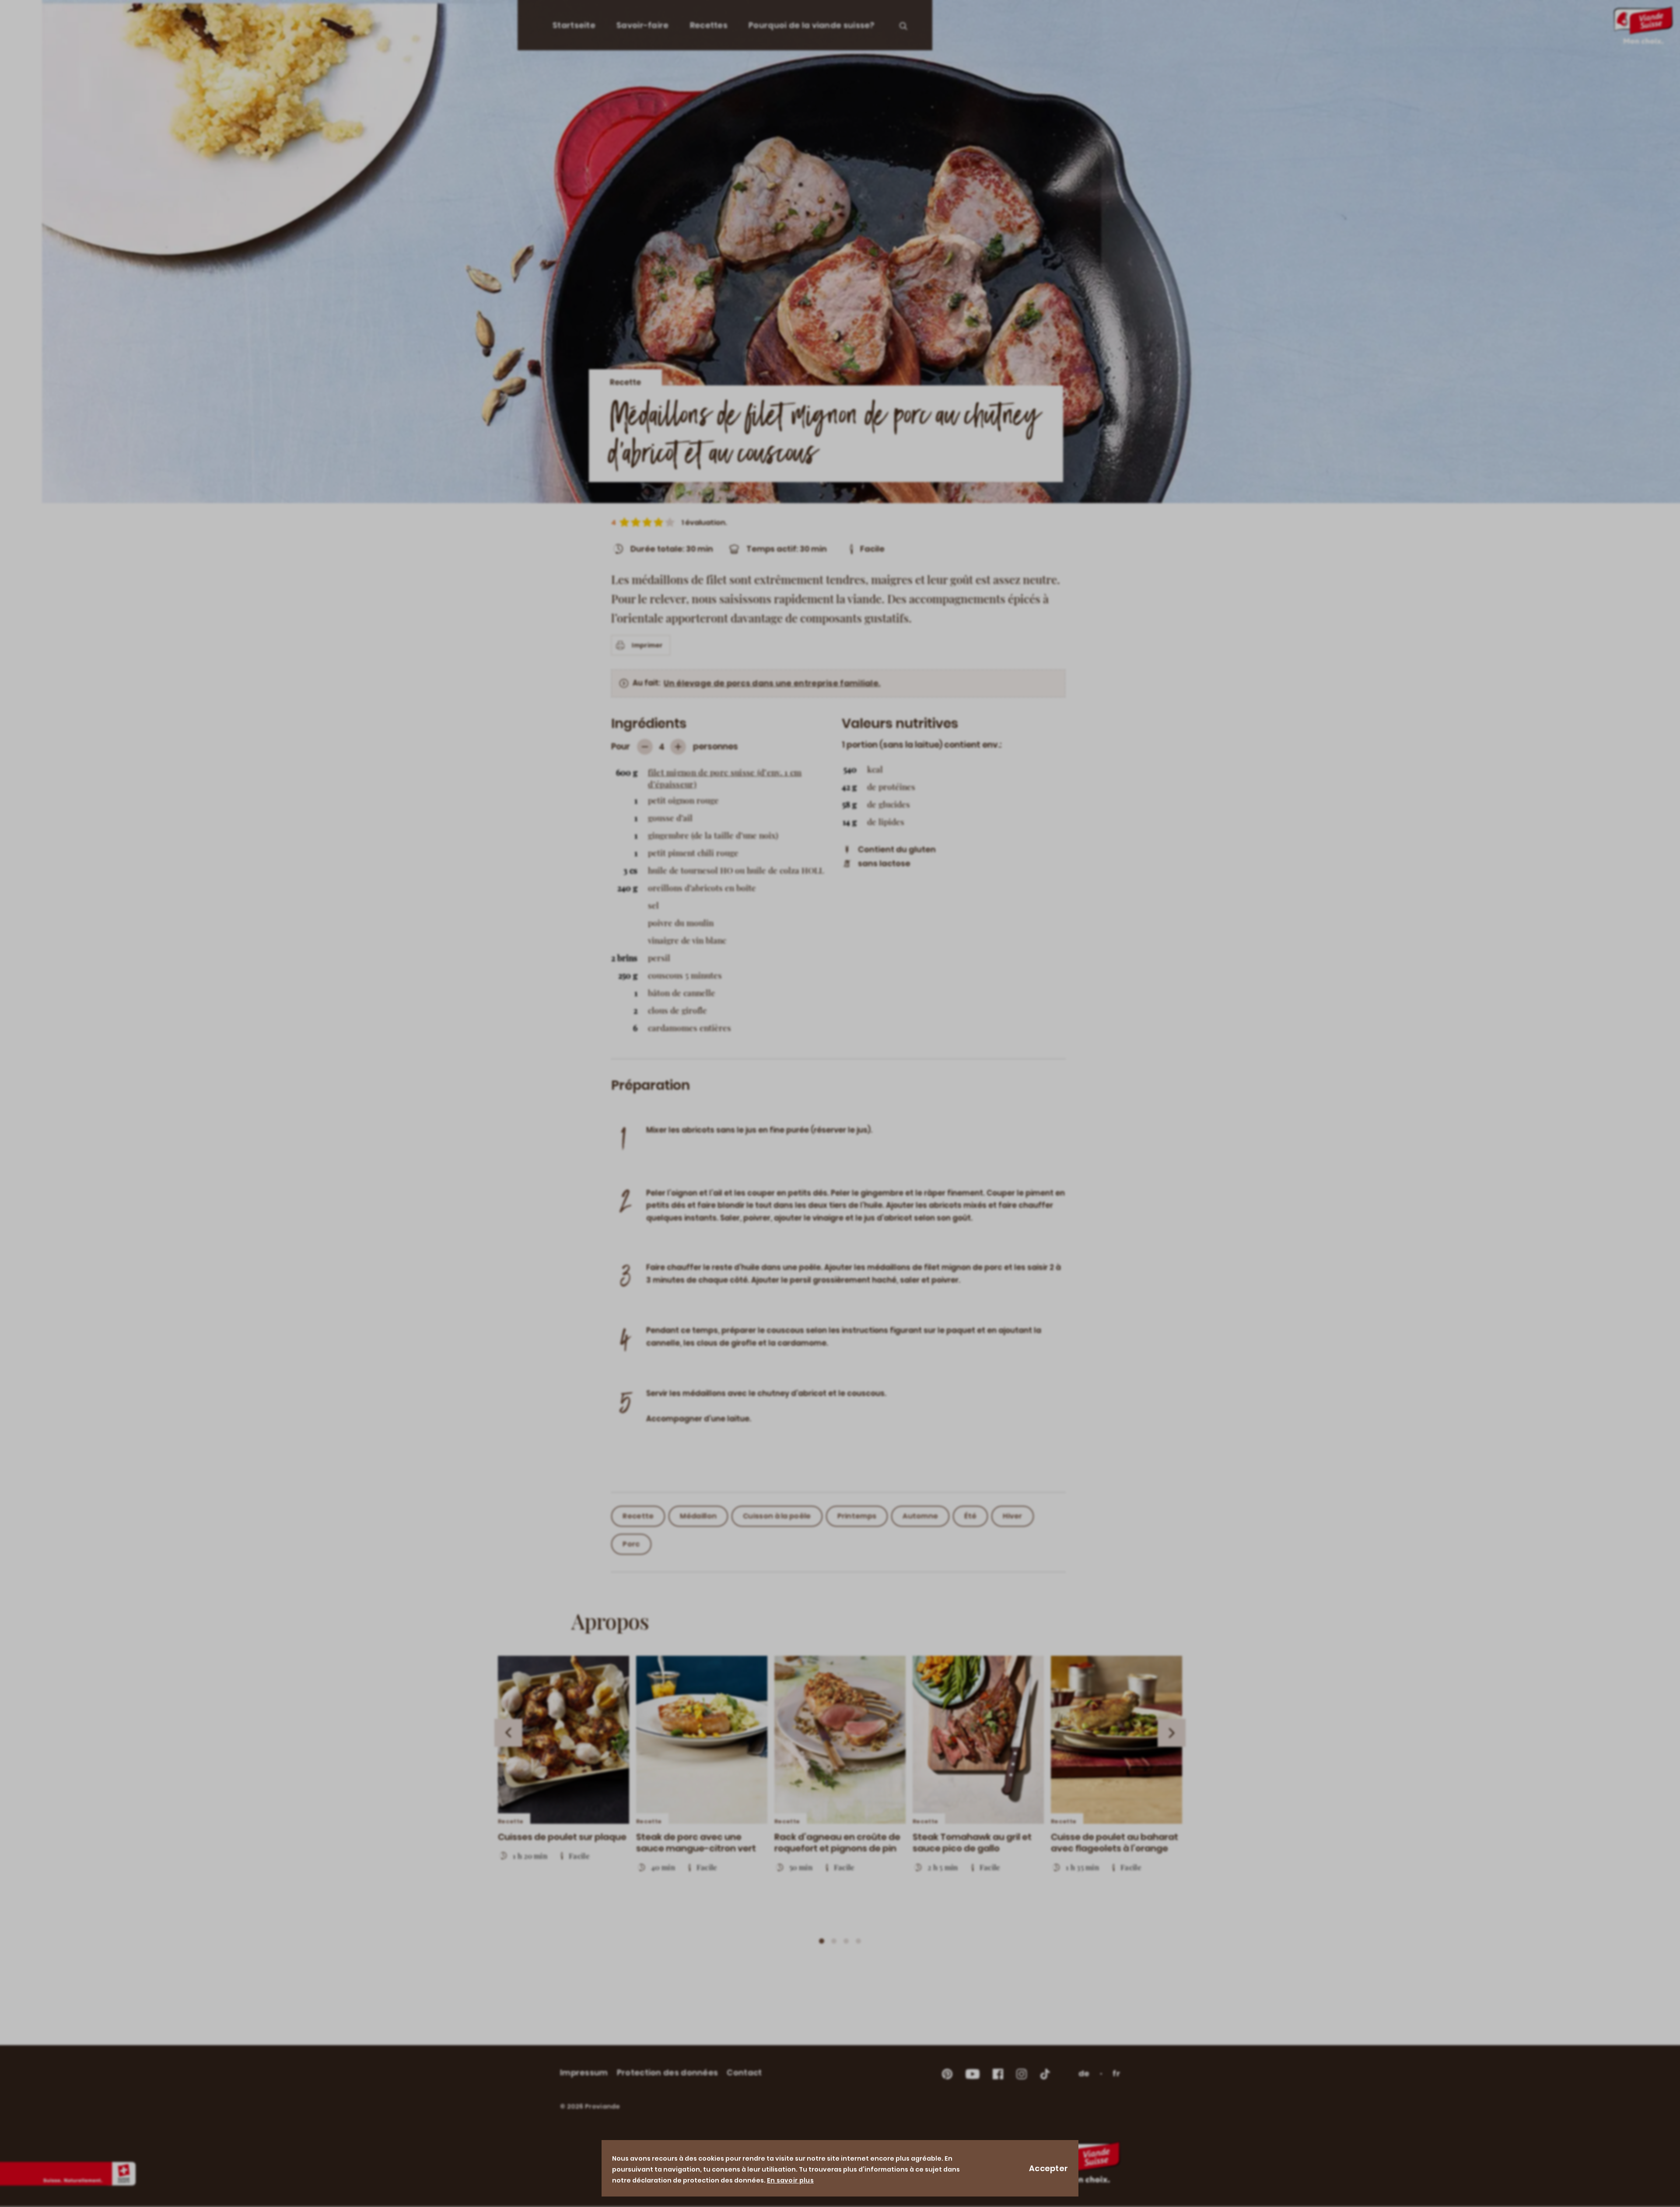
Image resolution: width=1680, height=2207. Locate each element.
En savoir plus (790, 2180)
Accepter (1048, 2168)
